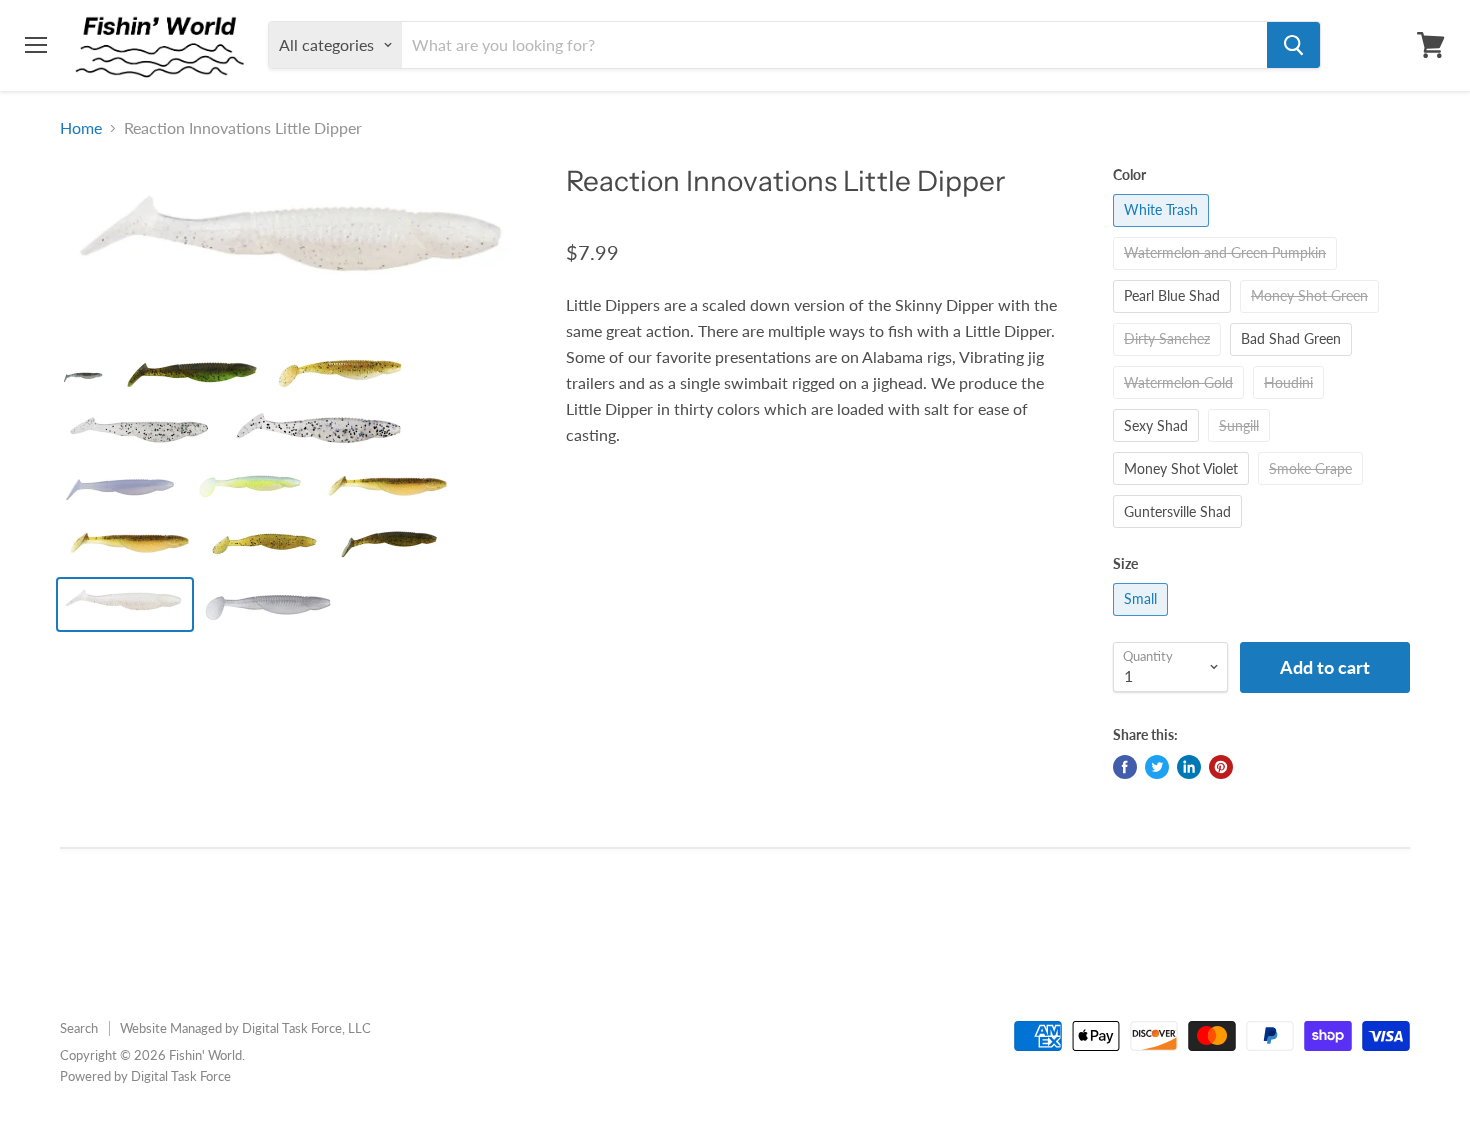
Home (81, 128)
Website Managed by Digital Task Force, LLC (245, 1028)
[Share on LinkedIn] (1189, 767)
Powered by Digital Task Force (145, 1076)
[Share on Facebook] (1125, 767)
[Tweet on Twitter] (1157, 767)
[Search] (1293, 45)
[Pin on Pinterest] (1221, 767)
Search (79, 1028)
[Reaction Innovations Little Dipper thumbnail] (83, 376)
